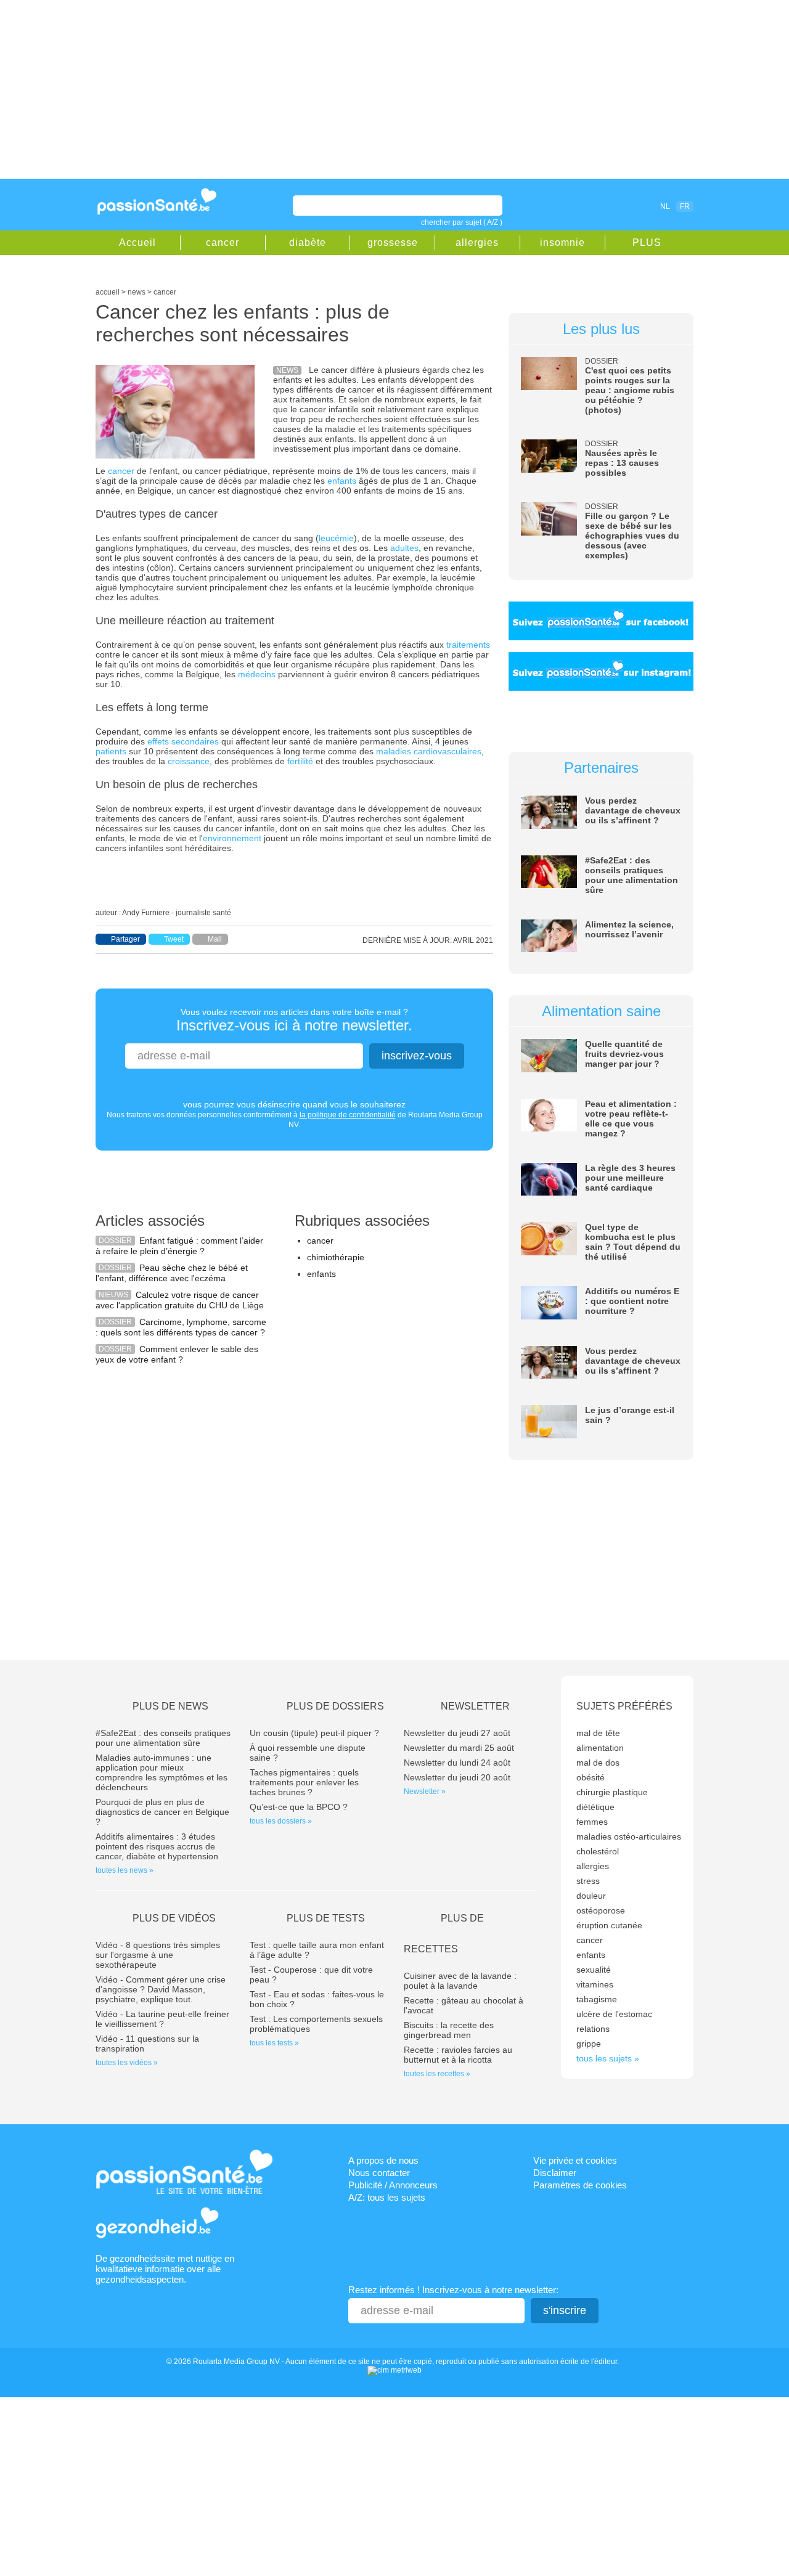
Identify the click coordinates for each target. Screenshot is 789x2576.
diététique (595, 1807)
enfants (342, 481)
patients (111, 751)
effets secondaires (183, 741)
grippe (589, 2044)
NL (665, 206)
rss (611, 206)
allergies (477, 243)
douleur (591, 1896)
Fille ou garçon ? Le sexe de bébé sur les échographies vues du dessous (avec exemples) (632, 536)
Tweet (174, 939)
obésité (591, 1777)
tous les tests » (274, 2043)
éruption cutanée (609, 1925)
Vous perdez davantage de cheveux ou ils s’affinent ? (633, 810)
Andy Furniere (146, 913)
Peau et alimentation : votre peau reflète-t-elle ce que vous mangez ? (631, 1119)
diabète (308, 243)
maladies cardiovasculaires (429, 751)
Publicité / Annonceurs (393, 2185)
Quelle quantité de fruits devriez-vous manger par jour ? (624, 1054)
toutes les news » (125, 1870)
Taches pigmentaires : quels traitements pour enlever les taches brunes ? (304, 1782)
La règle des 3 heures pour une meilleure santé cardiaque (630, 1178)
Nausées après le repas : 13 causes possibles (622, 463)
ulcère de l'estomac (614, 2014)
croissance (189, 761)
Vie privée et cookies (575, 2160)
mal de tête (598, 1733)
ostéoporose (601, 1910)
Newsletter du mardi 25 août (459, 1748)
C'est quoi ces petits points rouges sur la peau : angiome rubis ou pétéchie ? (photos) (630, 390)
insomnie (562, 243)
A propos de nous (383, 2160)
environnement (232, 838)
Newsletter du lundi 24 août (457, 1763)
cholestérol (598, 1851)
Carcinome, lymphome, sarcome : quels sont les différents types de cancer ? (181, 1327)
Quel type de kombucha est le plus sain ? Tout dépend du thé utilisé (633, 1242)
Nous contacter (379, 2173)
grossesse (393, 243)
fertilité (300, 761)
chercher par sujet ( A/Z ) (462, 222)
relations (593, 2029)
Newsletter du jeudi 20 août (457, 1777)
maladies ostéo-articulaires (629, 1836)
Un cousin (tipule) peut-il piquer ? (314, 1733)
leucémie (336, 538)
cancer (223, 243)
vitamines (595, 1984)
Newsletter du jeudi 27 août (457, 1733)
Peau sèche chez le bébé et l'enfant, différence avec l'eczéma (172, 1273)
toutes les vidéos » (127, 2063)
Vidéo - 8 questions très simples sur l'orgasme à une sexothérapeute (158, 1955)
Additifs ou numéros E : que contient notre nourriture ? (632, 1301)
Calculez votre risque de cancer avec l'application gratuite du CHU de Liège (180, 1300)
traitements (468, 645)
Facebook (594, 206)
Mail (215, 939)
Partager (125, 939)
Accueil (137, 243)
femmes (592, 1822)
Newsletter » (425, 1791)
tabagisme (597, 1999)
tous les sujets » (608, 2058)
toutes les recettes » (437, 2074)
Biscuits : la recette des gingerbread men (449, 2030)
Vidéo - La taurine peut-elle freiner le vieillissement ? (162, 2019)
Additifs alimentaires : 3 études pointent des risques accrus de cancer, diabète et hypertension (157, 1846)
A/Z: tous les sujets (387, 2197)
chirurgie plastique (612, 1792)
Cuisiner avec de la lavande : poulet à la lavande (460, 1981)
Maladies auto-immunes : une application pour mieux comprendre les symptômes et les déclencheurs (161, 1772)
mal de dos (598, 1763)
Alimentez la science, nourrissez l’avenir (629, 929)
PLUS (647, 243)
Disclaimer (555, 2173)
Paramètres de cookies (580, 2185)
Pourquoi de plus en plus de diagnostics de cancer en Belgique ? (162, 1812)
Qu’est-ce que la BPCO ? (299, 1807)
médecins (257, 674)
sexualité (594, 1970)
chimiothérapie (336, 1257)
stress (588, 1881)
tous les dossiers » (281, 1821)
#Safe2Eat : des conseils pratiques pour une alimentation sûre (632, 875)
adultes (404, 548)
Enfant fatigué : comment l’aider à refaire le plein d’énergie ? (179, 1246)
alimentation (600, 1748)
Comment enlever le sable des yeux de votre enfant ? (177, 1354)
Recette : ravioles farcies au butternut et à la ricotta (458, 2055)
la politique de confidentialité (348, 1115)
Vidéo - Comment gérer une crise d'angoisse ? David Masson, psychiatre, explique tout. (161, 1989)
